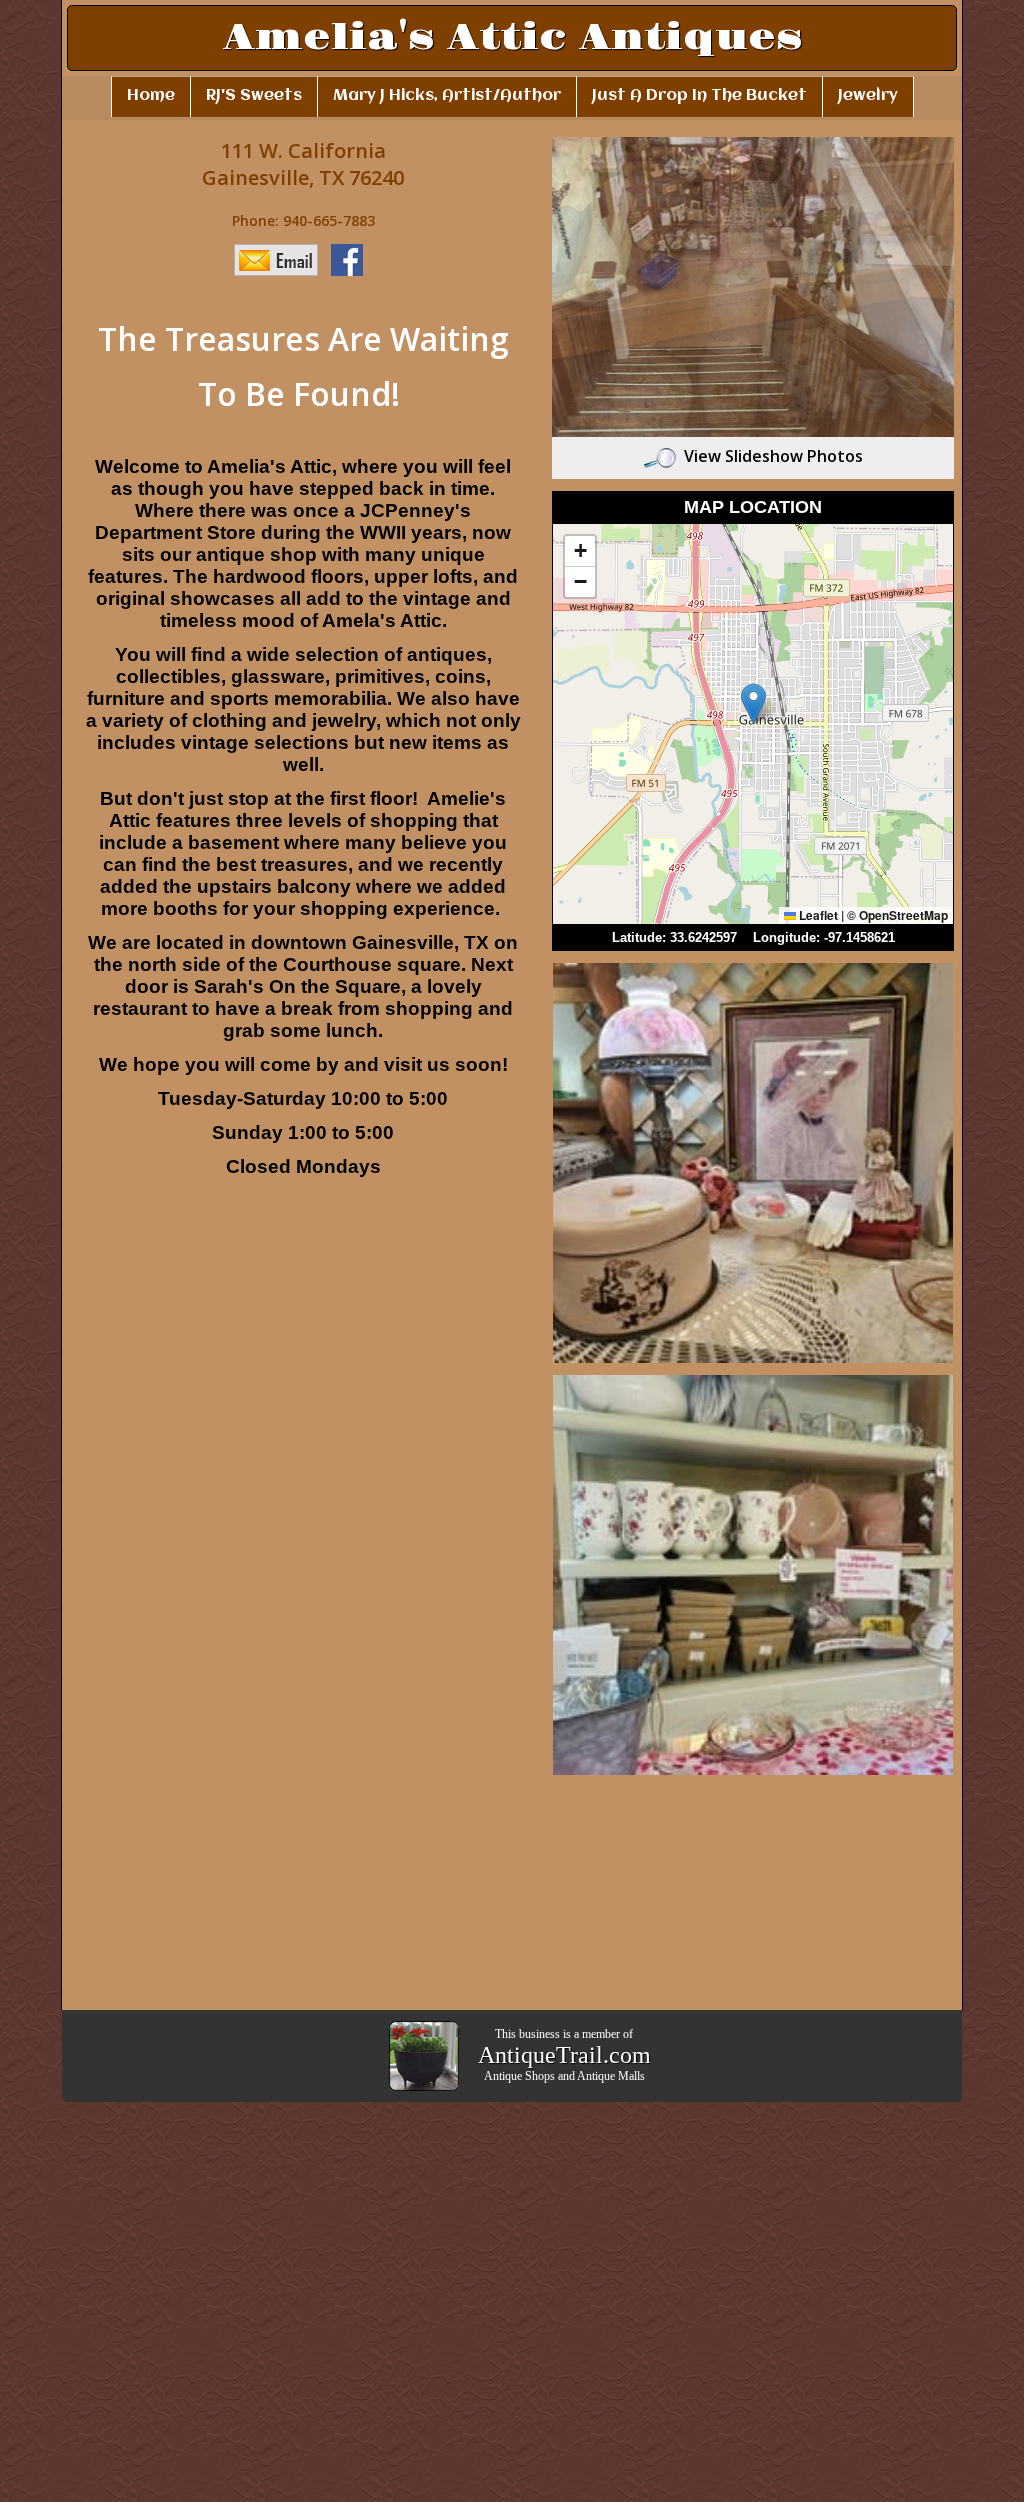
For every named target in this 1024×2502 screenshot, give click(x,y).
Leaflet (817, 915)
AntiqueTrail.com (564, 2055)
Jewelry (868, 96)
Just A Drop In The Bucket (699, 96)
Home (151, 96)
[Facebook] (352, 258)
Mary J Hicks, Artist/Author (447, 96)
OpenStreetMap (903, 915)
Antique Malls (611, 2076)
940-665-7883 (329, 220)
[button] (753, 703)
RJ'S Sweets (254, 96)
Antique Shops (519, 2076)
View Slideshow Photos (773, 456)
